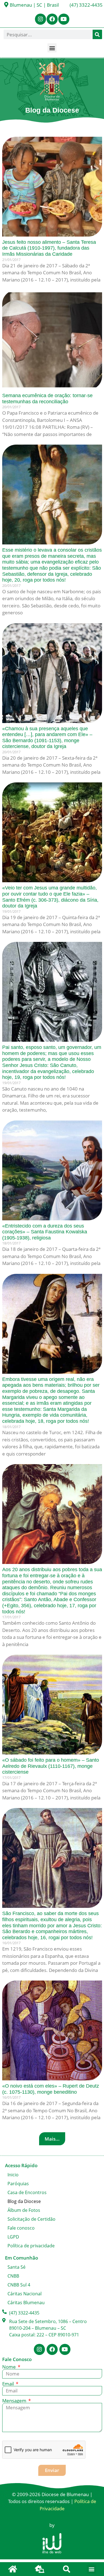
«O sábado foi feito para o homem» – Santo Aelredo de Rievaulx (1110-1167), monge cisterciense (51, 1766)
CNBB (13, 2276)
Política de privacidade (31, 2246)
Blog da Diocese (24, 2201)
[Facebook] (52, 19)
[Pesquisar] (97, 34)
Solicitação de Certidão (31, 2219)
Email (9, 2384)
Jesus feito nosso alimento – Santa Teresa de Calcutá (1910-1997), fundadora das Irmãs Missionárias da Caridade (49, 248)
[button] (52, 48)
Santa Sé (17, 2267)
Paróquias (18, 2184)
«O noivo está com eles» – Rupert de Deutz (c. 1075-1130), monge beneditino (51, 2089)
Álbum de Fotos (24, 2210)
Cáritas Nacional (25, 2294)
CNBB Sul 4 (19, 2285)
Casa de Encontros (27, 2192)
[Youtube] (64, 19)
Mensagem (15, 2401)
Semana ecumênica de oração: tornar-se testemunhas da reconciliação (47, 399)
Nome (10, 2367)
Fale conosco (21, 2228)
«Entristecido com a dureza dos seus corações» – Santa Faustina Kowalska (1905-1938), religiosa (45, 1232)
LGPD (13, 2237)
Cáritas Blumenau (26, 2303)
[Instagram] (40, 19)
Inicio (13, 2175)
